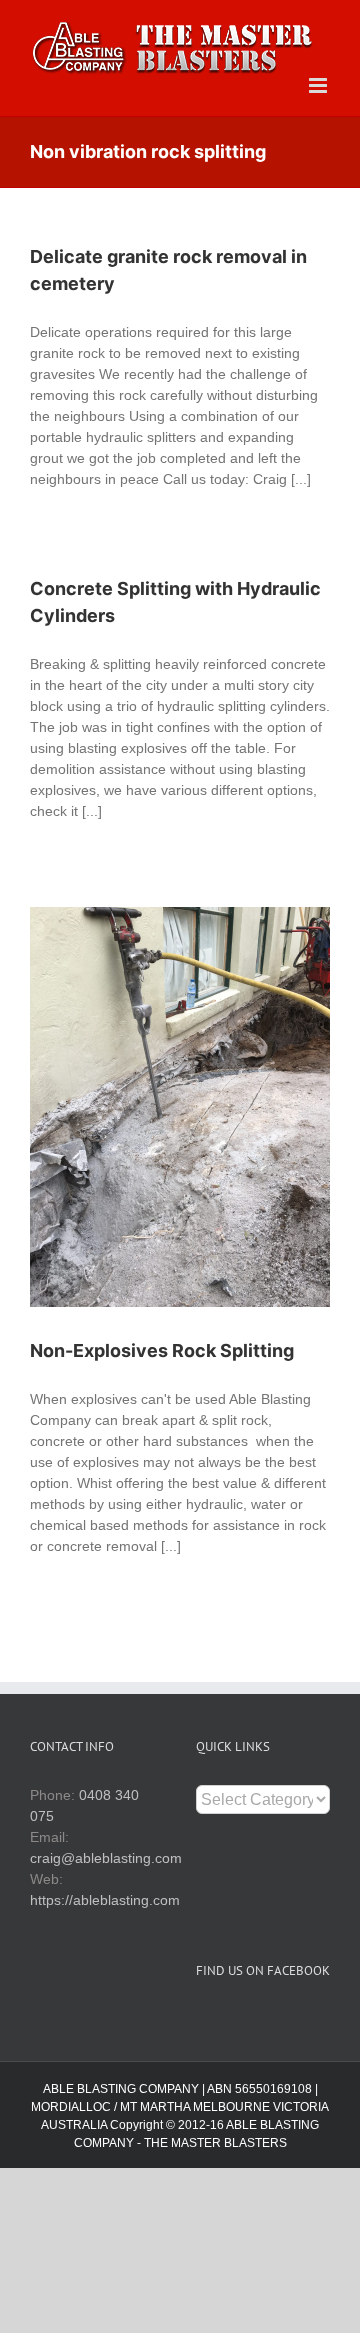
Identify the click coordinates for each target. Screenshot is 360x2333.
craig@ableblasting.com (106, 1858)
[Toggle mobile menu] (319, 85)
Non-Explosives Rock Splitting (162, 1350)
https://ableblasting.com (105, 1900)
